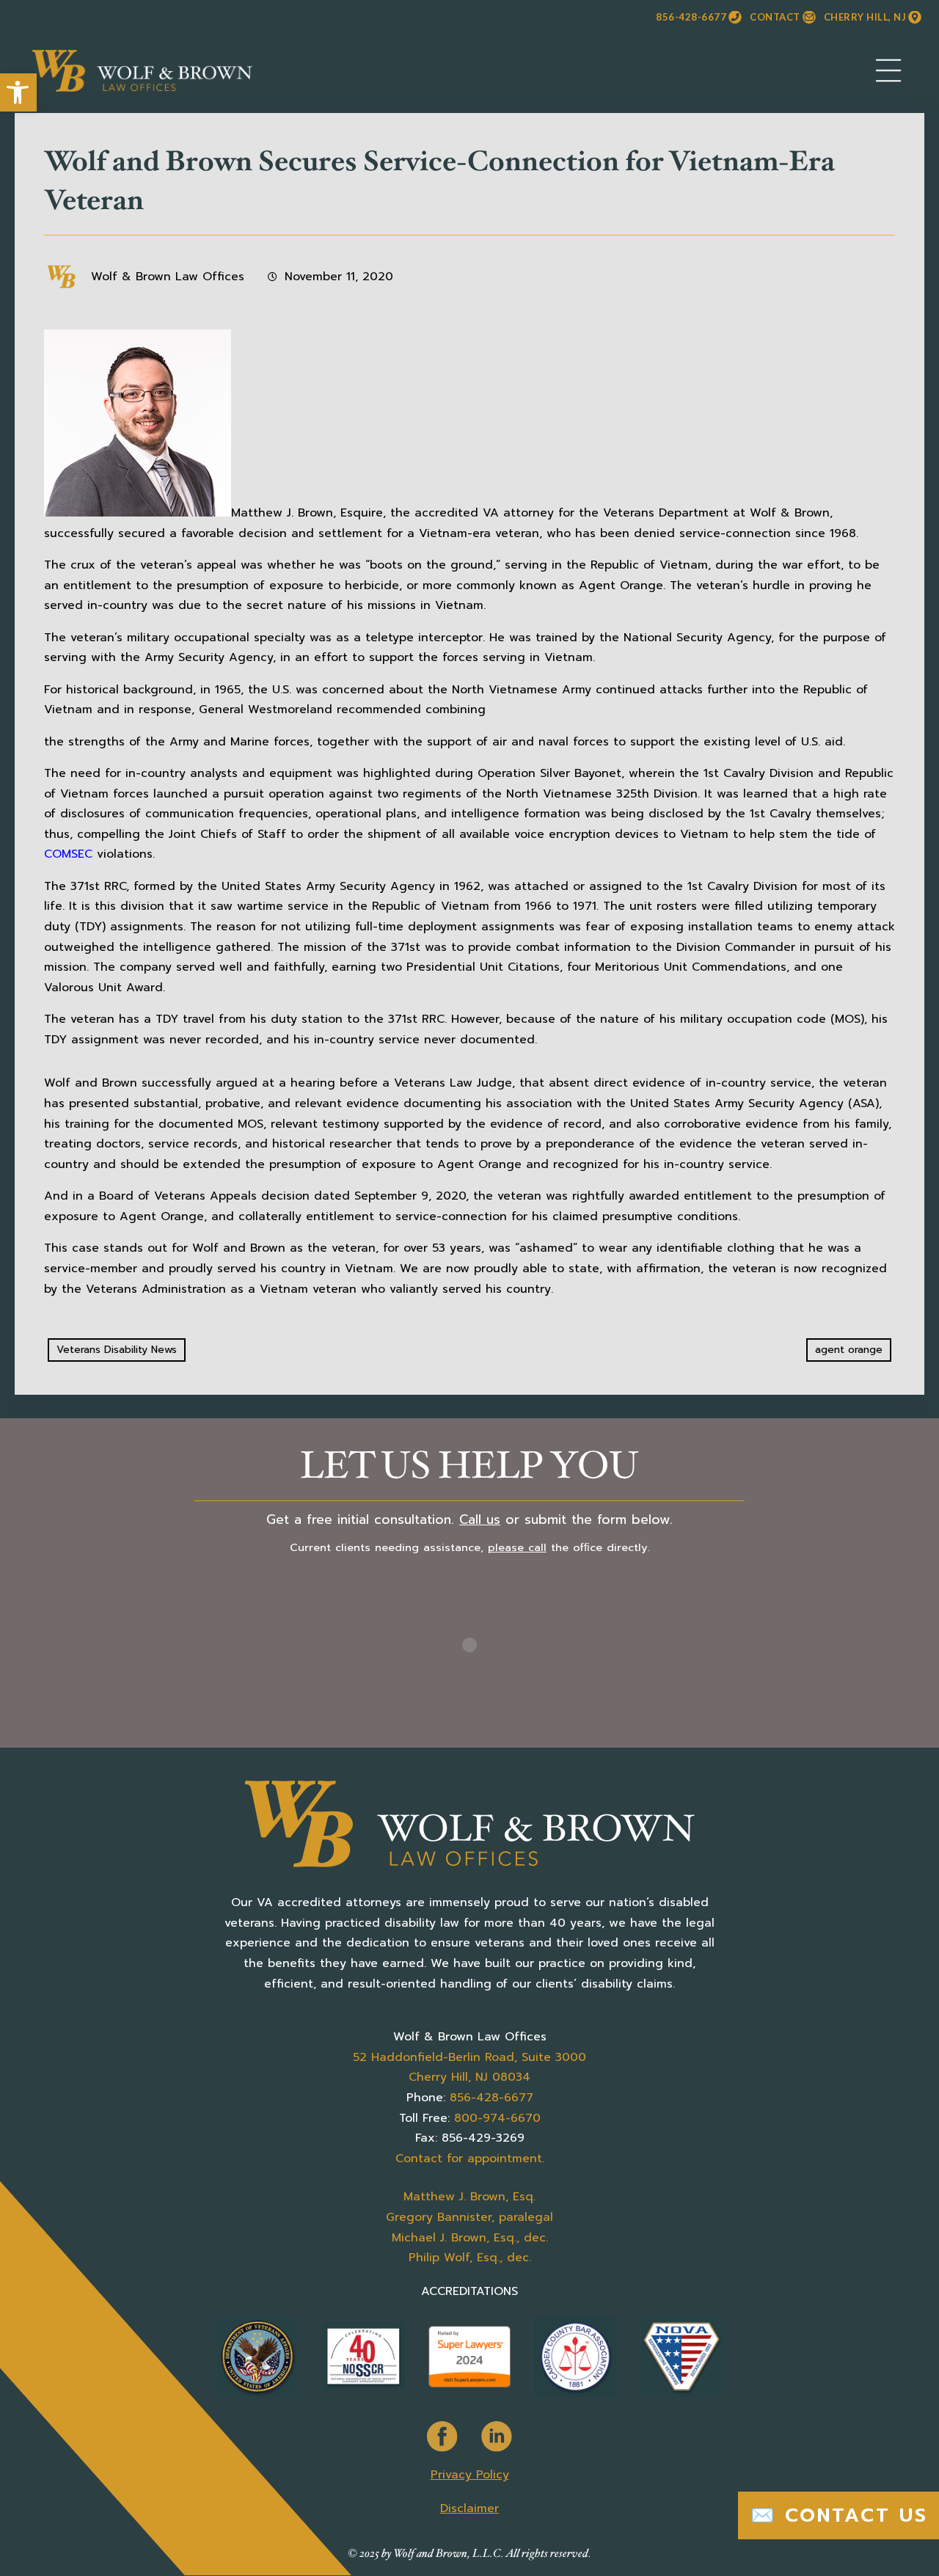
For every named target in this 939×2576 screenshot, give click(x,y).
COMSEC (68, 854)
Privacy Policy (470, 2475)
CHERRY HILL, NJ (865, 17)
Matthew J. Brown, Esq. (469, 2197)
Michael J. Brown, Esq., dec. (470, 2238)
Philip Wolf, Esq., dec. (470, 2258)
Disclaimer (469, 2509)
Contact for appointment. (470, 2159)
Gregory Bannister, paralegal (469, 2217)
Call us (480, 1519)
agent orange (849, 1350)
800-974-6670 (497, 2118)
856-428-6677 (691, 17)
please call (517, 1547)
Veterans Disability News (117, 1350)
